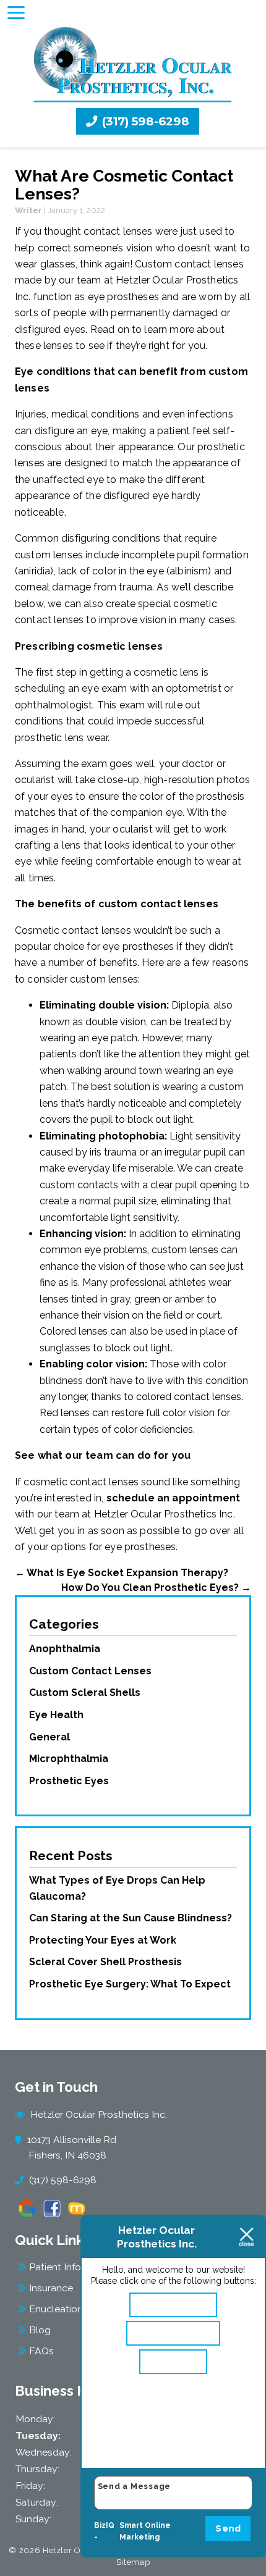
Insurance (51, 2288)
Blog (40, 2330)
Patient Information (73, 2267)
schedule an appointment (174, 1498)
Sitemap (133, 2562)
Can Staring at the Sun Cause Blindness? (131, 1918)
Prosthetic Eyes (69, 1781)
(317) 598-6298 (144, 121)
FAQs (41, 2351)
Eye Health (56, 1715)
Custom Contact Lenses (90, 1671)
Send (228, 2528)
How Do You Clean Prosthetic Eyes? (156, 1588)
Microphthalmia (69, 1759)
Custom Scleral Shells (85, 1693)
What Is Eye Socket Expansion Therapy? (122, 1573)
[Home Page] (133, 65)
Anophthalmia (65, 1649)
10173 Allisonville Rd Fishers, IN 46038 (72, 2147)
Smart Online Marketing (145, 2532)
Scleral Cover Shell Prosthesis (105, 1962)
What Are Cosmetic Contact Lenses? (124, 185)
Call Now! (179, 2361)
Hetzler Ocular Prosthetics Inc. (98, 2114)
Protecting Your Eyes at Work (103, 1940)
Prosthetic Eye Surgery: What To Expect (130, 1984)
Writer (28, 210)
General (49, 1737)
